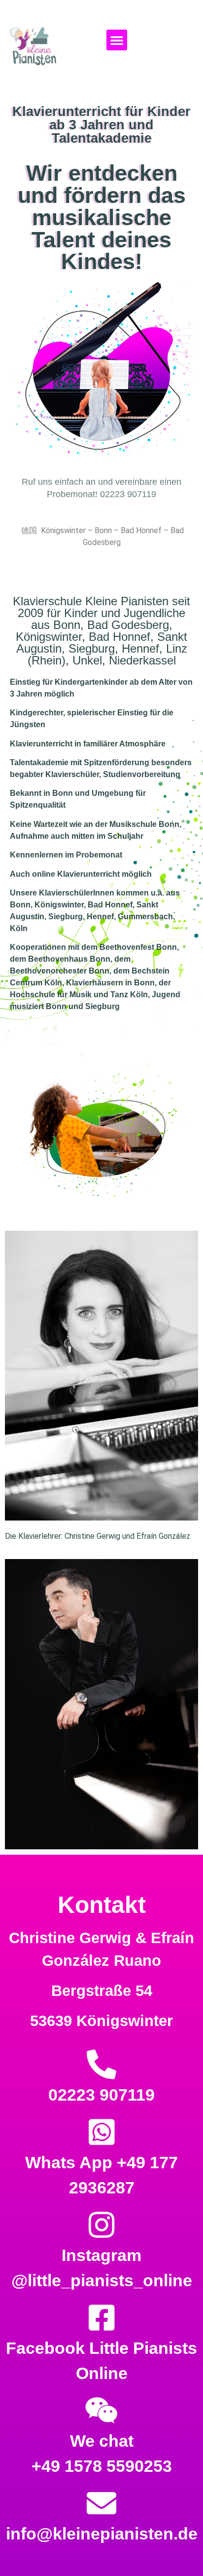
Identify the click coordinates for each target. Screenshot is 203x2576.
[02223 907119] (101, 2065)
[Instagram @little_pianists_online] (101, 2225)
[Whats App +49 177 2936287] (101, 2132)
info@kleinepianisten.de (102, 2534)
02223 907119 (101, 2095)
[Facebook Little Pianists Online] (101, 2318)
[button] (117, 40)
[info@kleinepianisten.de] (101, 2503)
